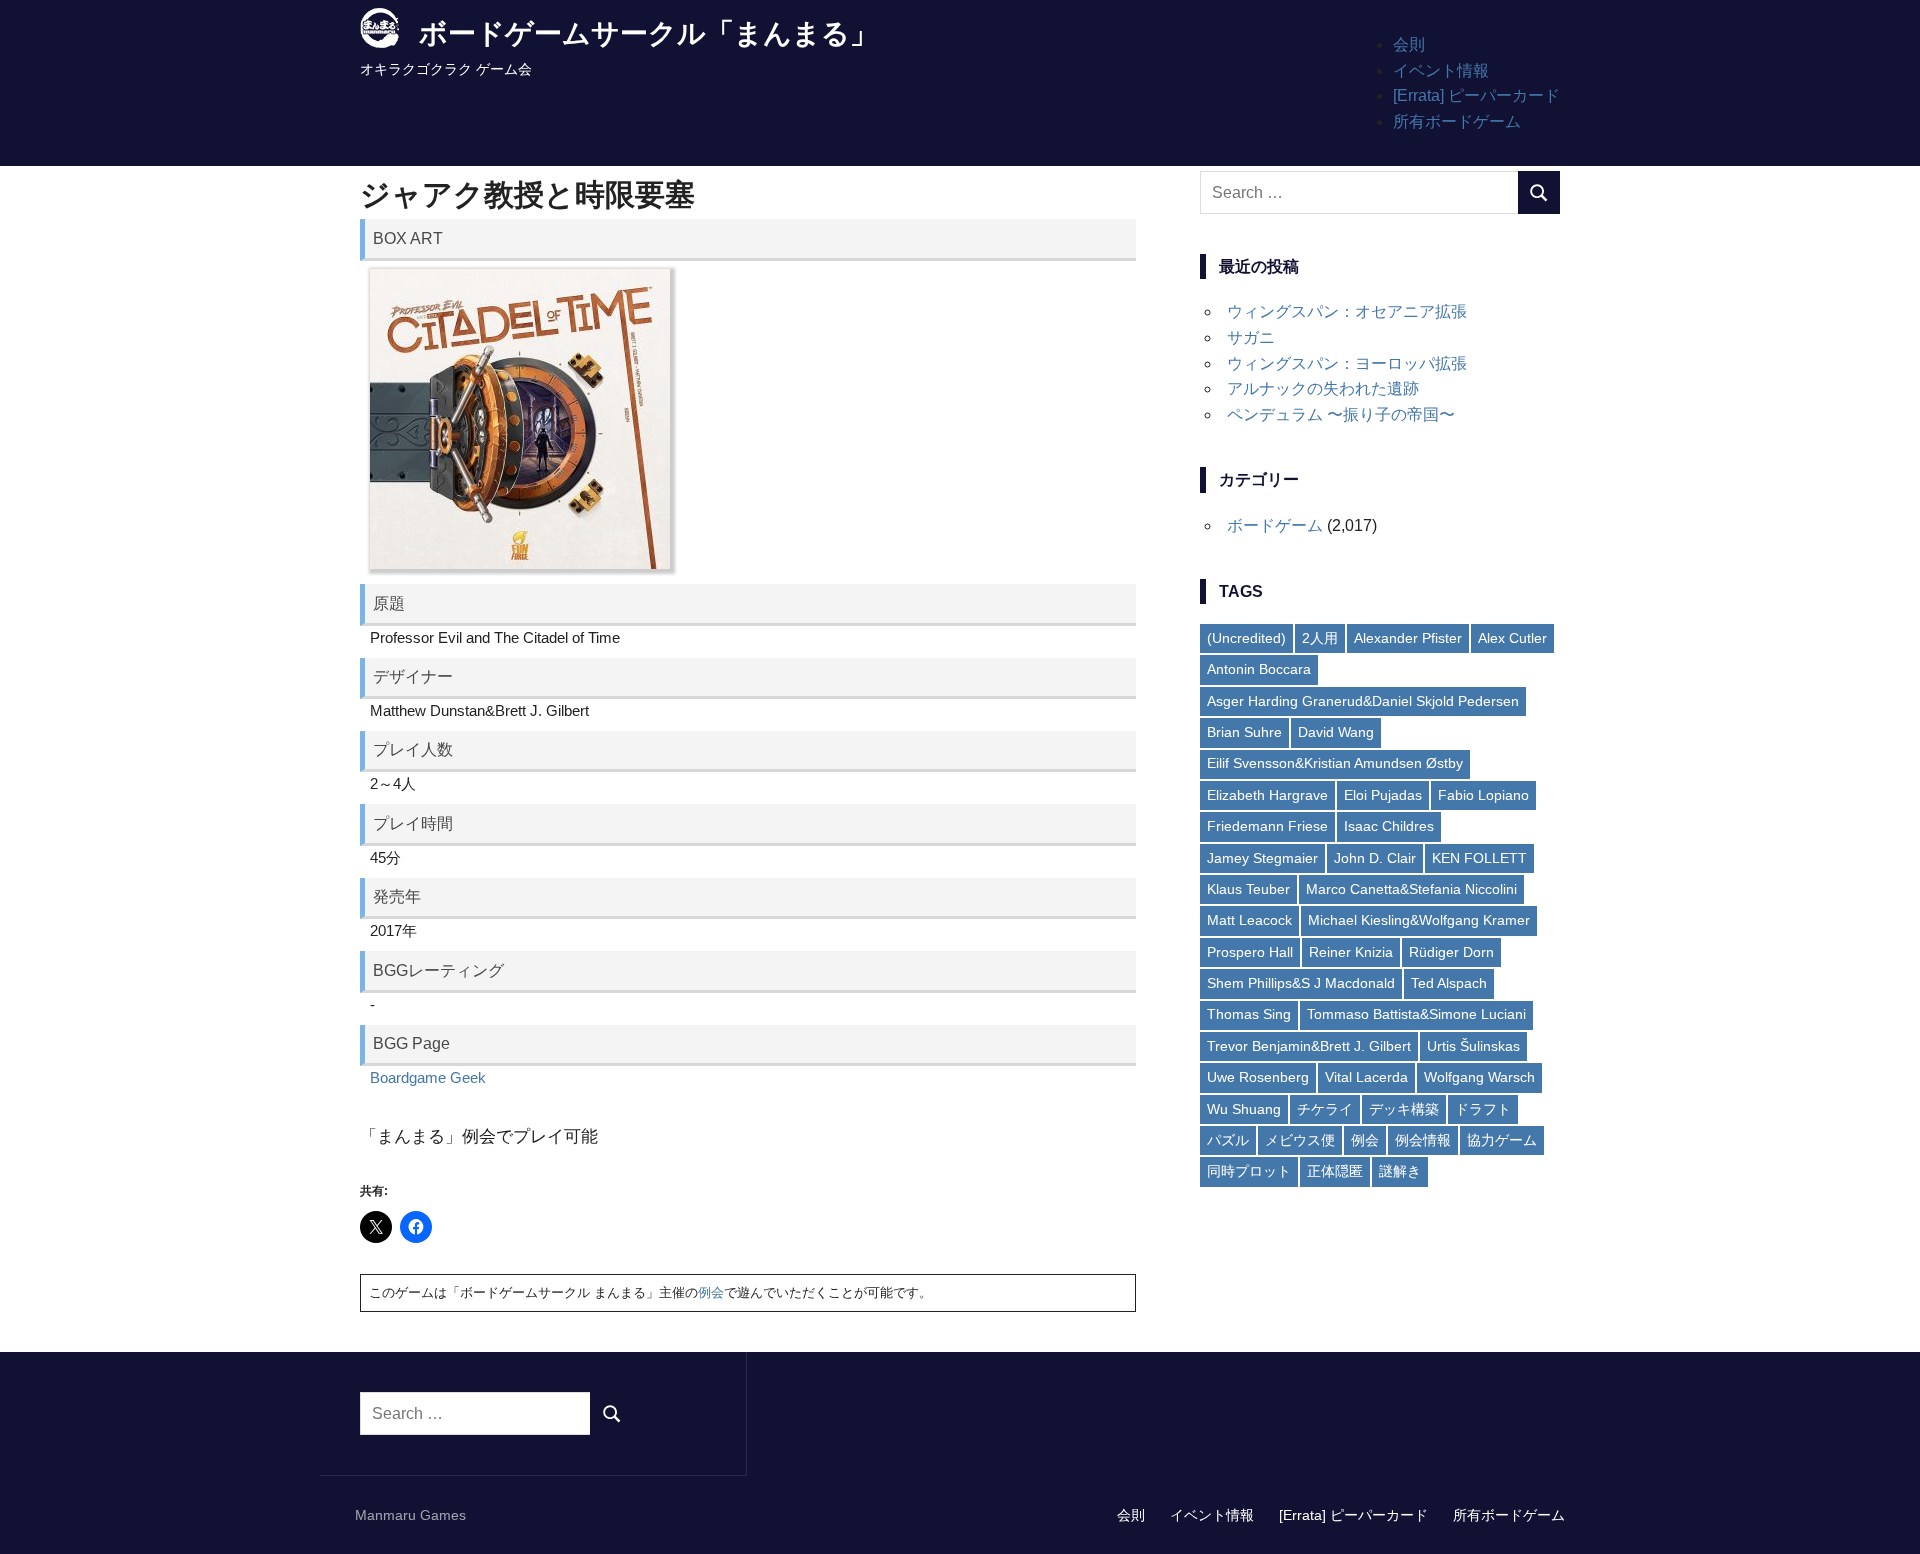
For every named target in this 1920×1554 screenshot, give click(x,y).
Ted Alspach (1449, 983)
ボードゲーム (1275, 525)
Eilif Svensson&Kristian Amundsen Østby (1335, 763)
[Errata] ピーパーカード (1476, 95)
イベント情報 (1441, 70)
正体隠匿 (1335, 1171)
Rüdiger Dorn (1451, 952)
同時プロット (1249, 1171)
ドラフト (1483, 1109)
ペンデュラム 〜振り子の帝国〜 (1341, 414)
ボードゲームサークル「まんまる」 (648, 33)
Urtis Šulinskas (1473, 1046)
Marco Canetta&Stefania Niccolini (1411, 889)
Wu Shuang (1244, 1109)
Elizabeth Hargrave (1267, 795)
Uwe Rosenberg (1258, 1077)
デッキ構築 (1404, 1109)
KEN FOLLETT (1479, 858)
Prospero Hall (1250, 952)
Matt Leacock (1249, 920)
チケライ (1325, 1109)
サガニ (1251, 337)
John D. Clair (1375, 858)
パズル (1228, 1140)
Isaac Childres (1389, 826)
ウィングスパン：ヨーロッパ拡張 (1347, 363)
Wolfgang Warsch (1479, 1077)
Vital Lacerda (1366, 1077)
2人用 (1320, 638)
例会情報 (1423, 1140)
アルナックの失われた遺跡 (1323, 388)
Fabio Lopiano (1483, 795)
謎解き (1400, 1171)
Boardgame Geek (428, 1077)
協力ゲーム (1502, 1140)
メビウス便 (1300, 1140)
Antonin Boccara (1259, 669)
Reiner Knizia (1351, 952)
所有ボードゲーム (1457, 121)
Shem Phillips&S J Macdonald (1301, 983)
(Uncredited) (1246, 638)
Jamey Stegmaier (1262, 858)
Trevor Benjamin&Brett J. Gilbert (1309, 1046)
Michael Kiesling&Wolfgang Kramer (1419, 920)
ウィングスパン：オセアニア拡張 (1347, 311)
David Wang (1336, 732)
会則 (1409, 44)
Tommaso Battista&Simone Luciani (1416, 1014)
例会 (711, 1292)
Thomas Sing (1249, 1014)
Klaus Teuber (1248, 889)
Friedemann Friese (1267, 826)
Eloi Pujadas (1383, 795)
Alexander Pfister (1408, 638)
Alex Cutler (1512, 638)
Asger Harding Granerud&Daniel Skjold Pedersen (1363, 701)
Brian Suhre (1244, 732)
